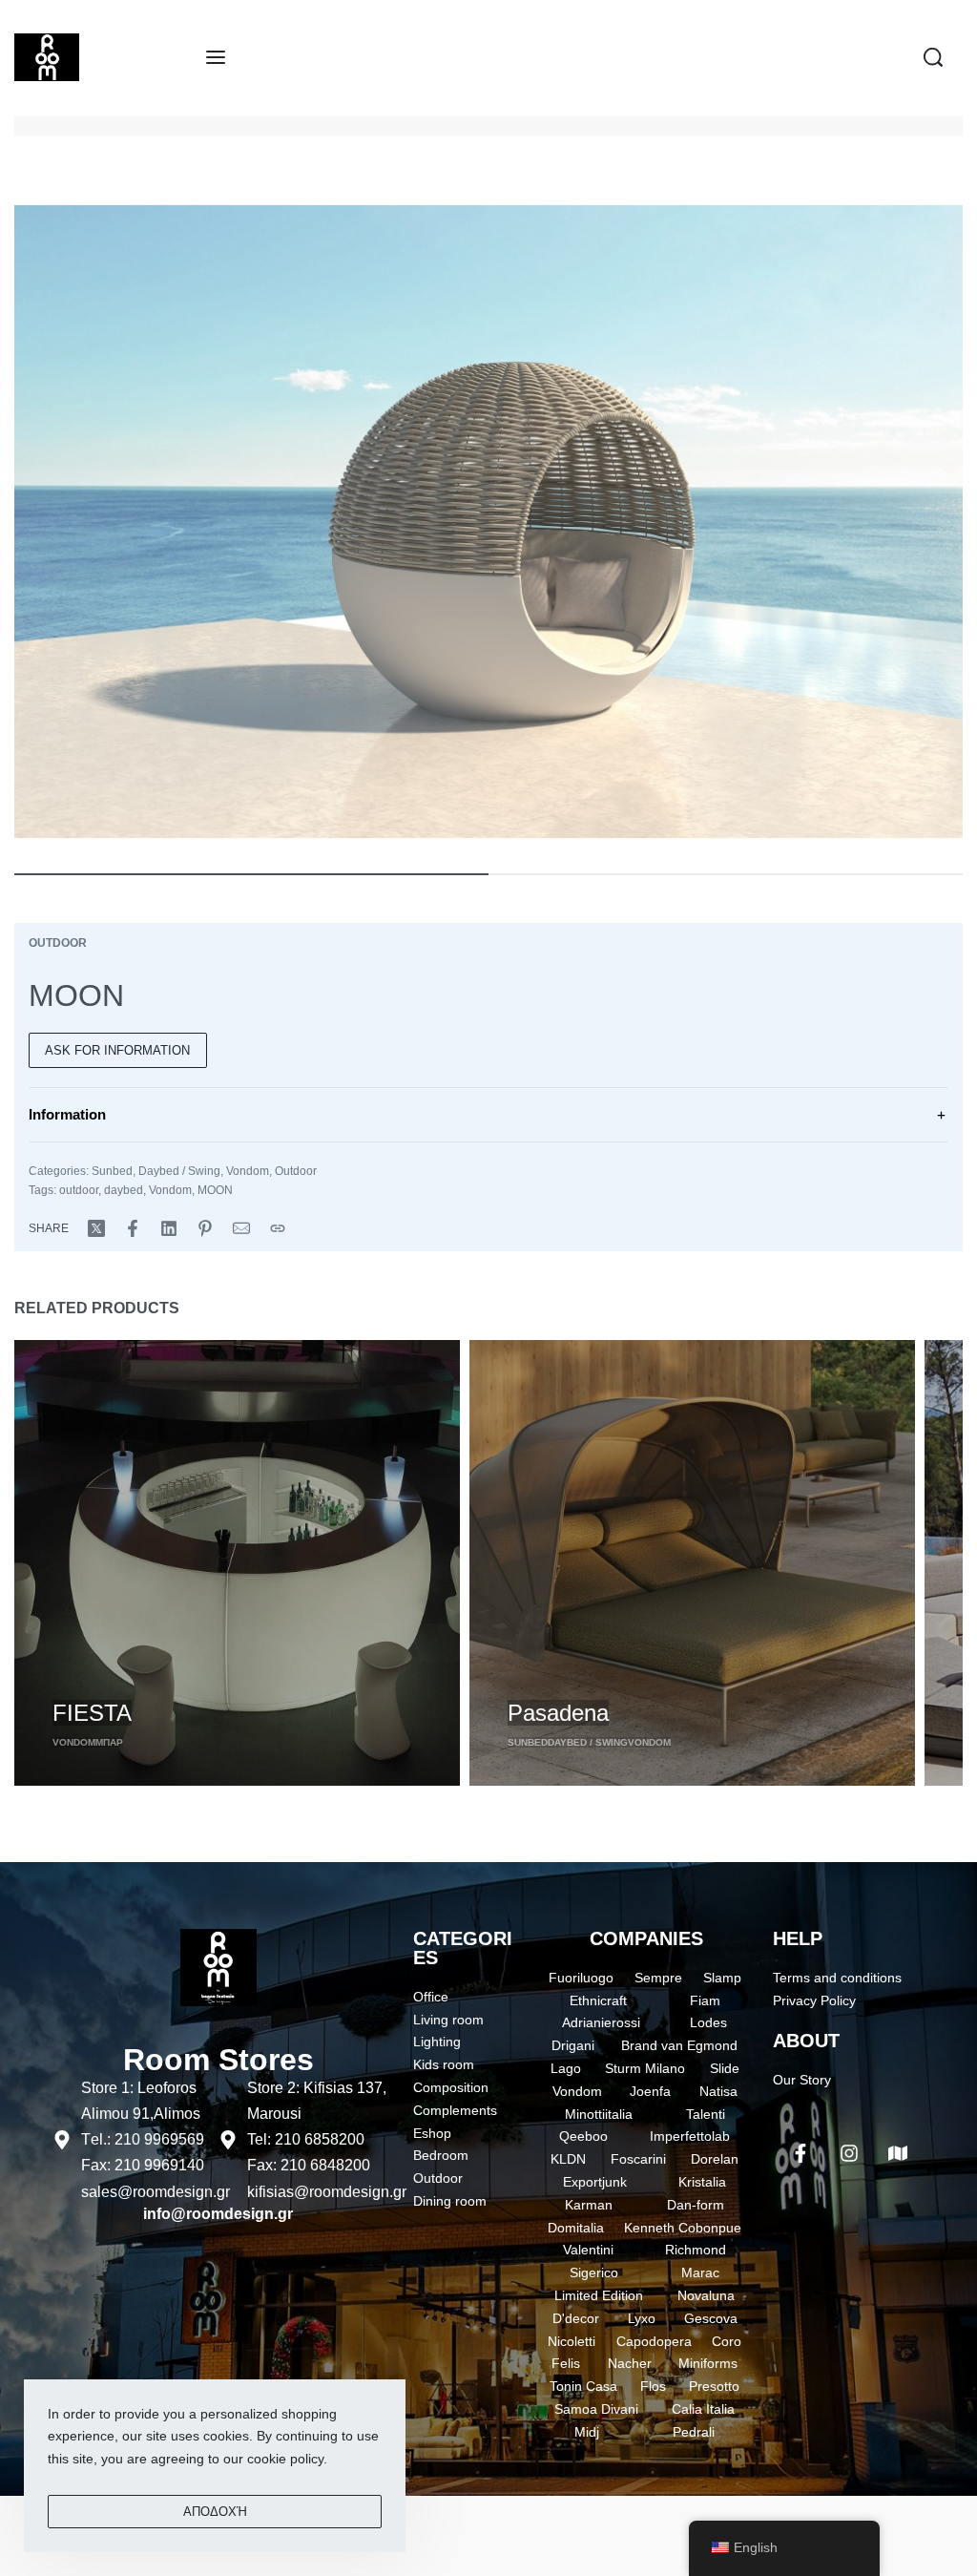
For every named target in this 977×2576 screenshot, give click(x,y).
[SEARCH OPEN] (933, 57)
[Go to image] (251, 874)
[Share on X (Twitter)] (96, 1228)
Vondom (248, 1171)
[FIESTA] (237, 1563)
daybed (124, 1190)
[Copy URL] (278, 1228)
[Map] (898, 2153)
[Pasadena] (692, 1563)
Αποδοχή (215, 2512)
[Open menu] (216, 57)
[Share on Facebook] (133, 1228)
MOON (215, 1190)
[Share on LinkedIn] (169, 1228)
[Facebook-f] (800, 2153)
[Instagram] (849, 2153)
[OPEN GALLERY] (488, 522)
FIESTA (92, 1713)
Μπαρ (109, 1742)
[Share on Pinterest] (205, 1228)
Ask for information (117, 1050)
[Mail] (241, 1228)
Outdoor (58, 943)
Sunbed (112, 1171)
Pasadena (558, 1713)
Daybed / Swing (179, 1171)
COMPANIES (646, 1938)
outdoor (79, 1190)
